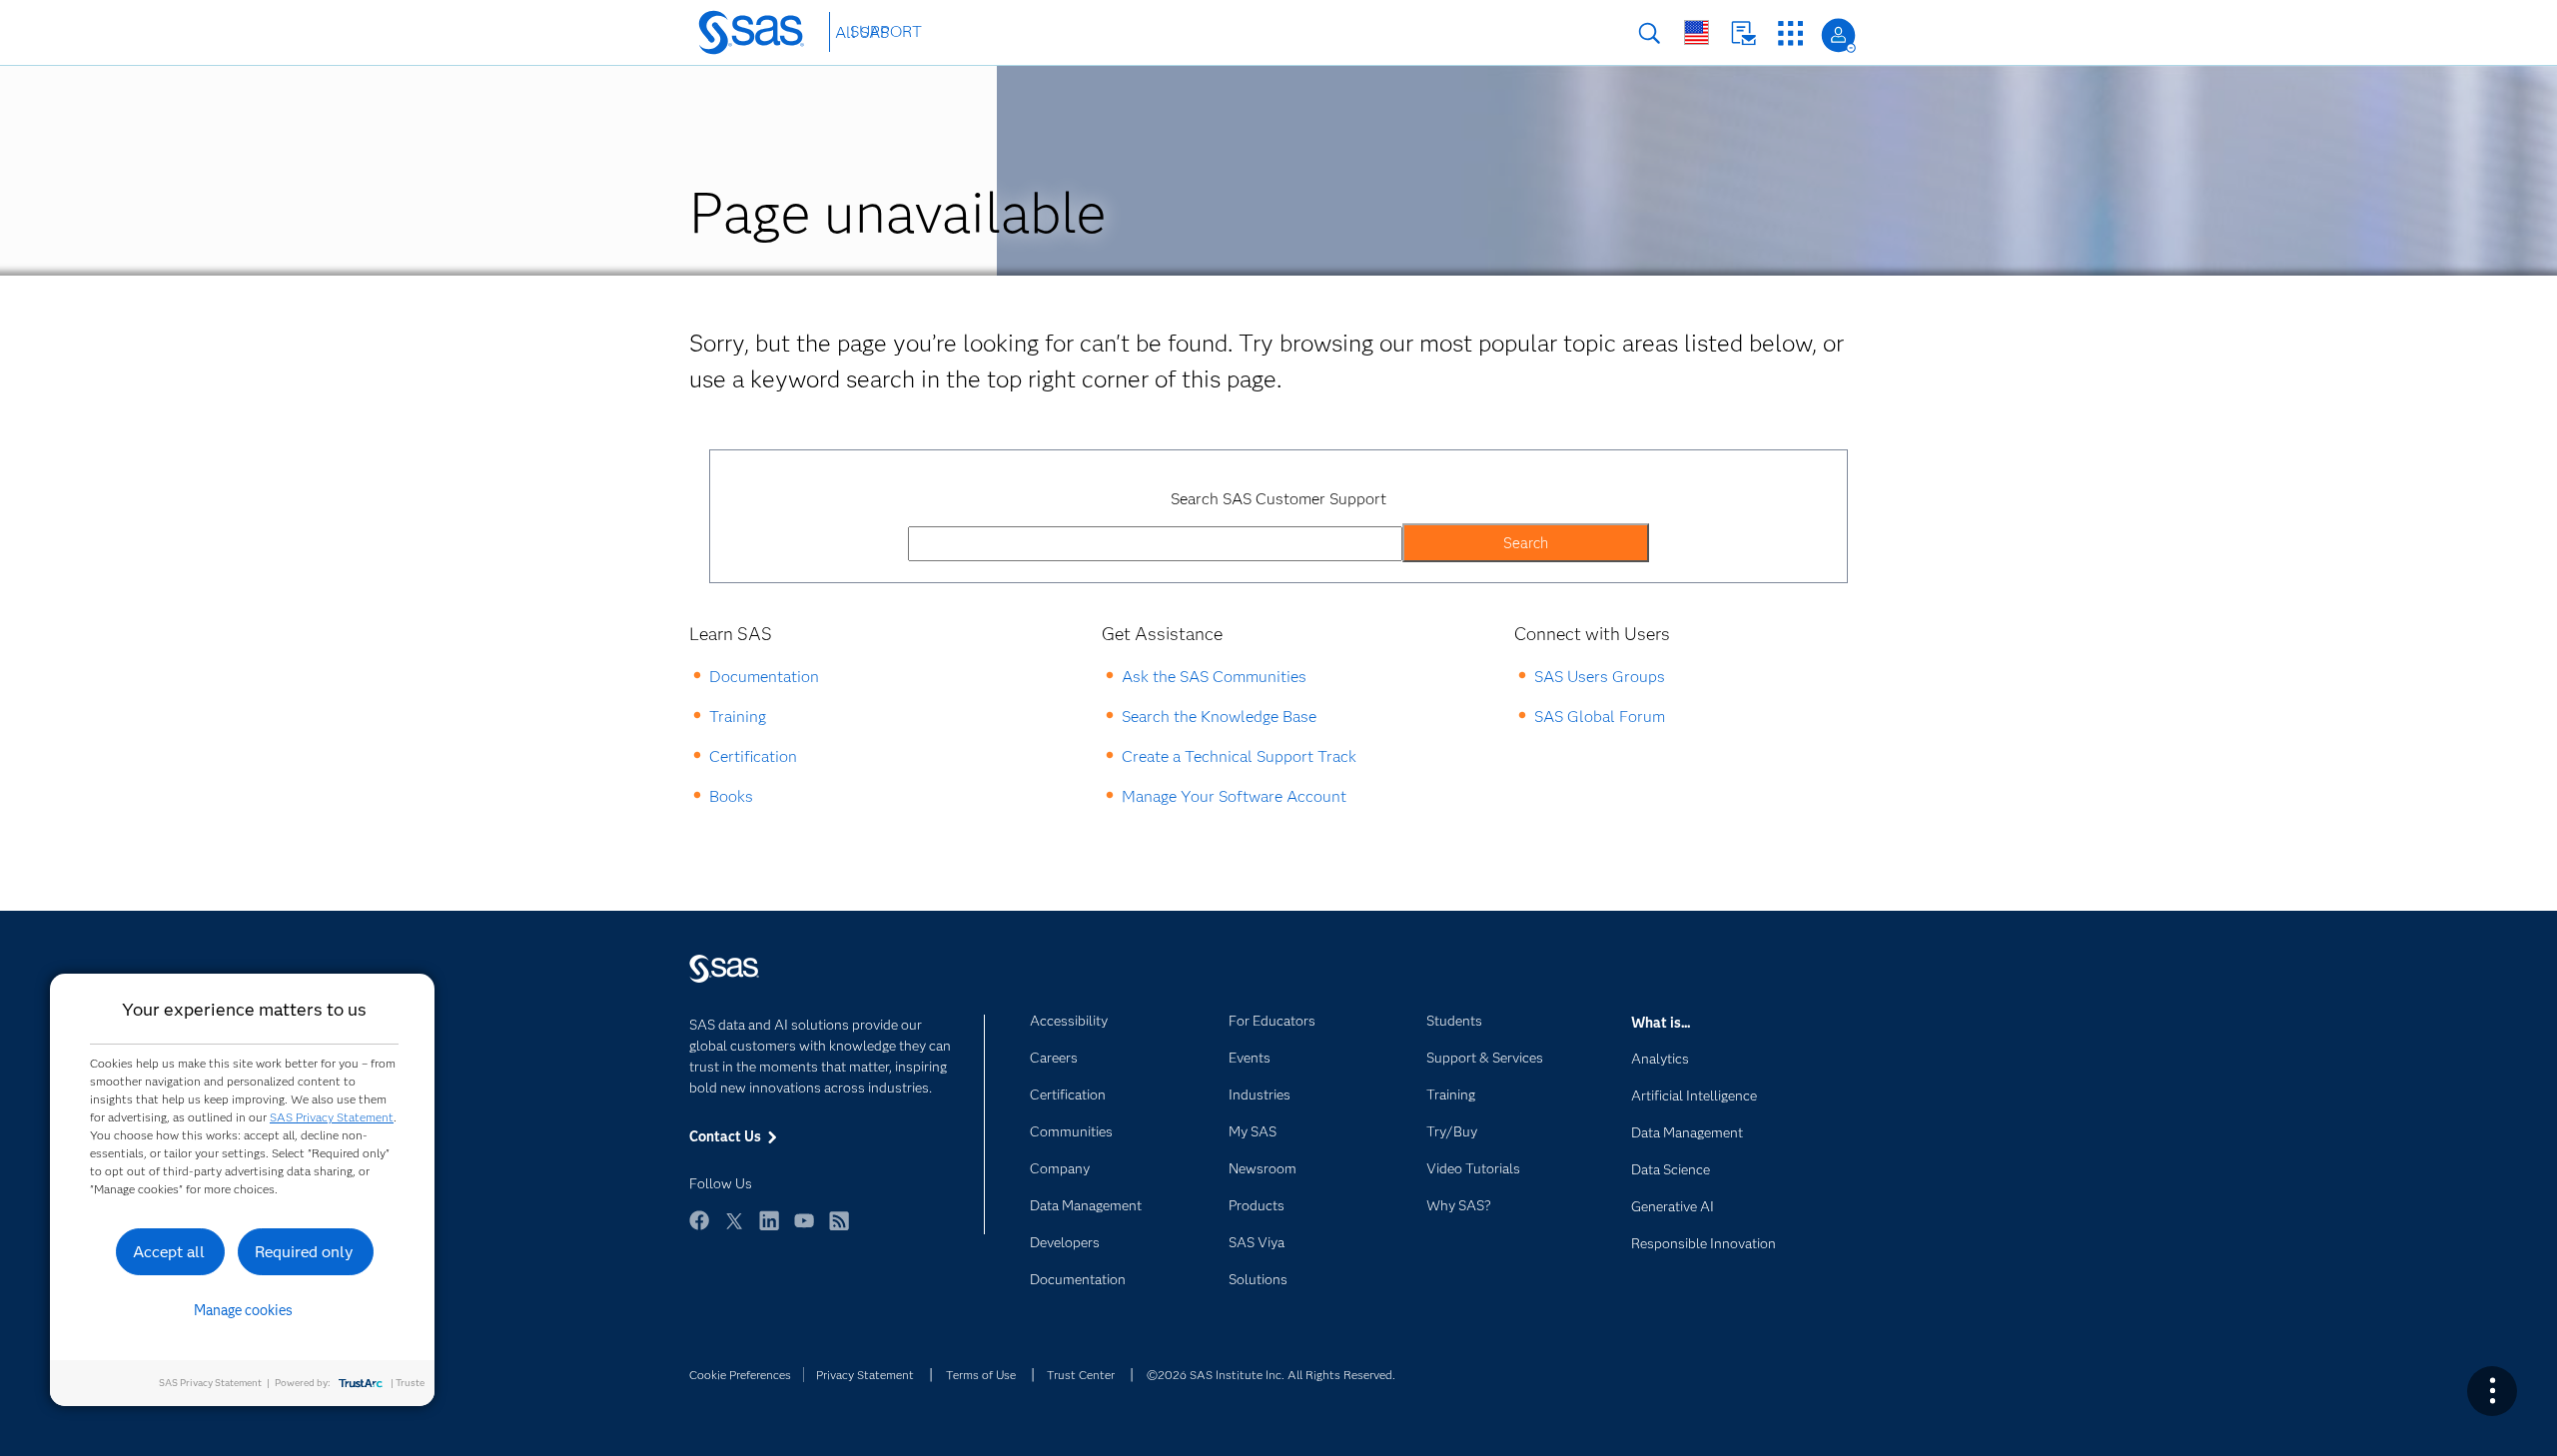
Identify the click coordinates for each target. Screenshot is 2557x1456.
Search (1650, 33)
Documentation (764, 677)
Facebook (699, 1230)
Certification (753, 756)
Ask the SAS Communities (1214, 677)
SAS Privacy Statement (332, 1117)
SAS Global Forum (1600, 717)
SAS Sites (1790, 33)
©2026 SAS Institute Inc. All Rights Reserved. (1271, 1375)
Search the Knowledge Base (1219, 717)
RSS (839, 1230)
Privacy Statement (865, 1375)
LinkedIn (769, 1230)
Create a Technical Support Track (1239, 756)
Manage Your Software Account (1234, 796)
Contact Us (1743, 33)
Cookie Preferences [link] (740, 1375)
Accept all (169, 1252)
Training (738, 717)
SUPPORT (886, 31)
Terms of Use (981, 1375)
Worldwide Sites (1697, 32)
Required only (304, 1252)
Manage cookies (243, 1310)
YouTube (804, 1230)
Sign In (1838, 35)
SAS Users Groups (1600, 677)
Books (731, 796)
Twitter (734, 1230)
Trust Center (1081, 1375)
